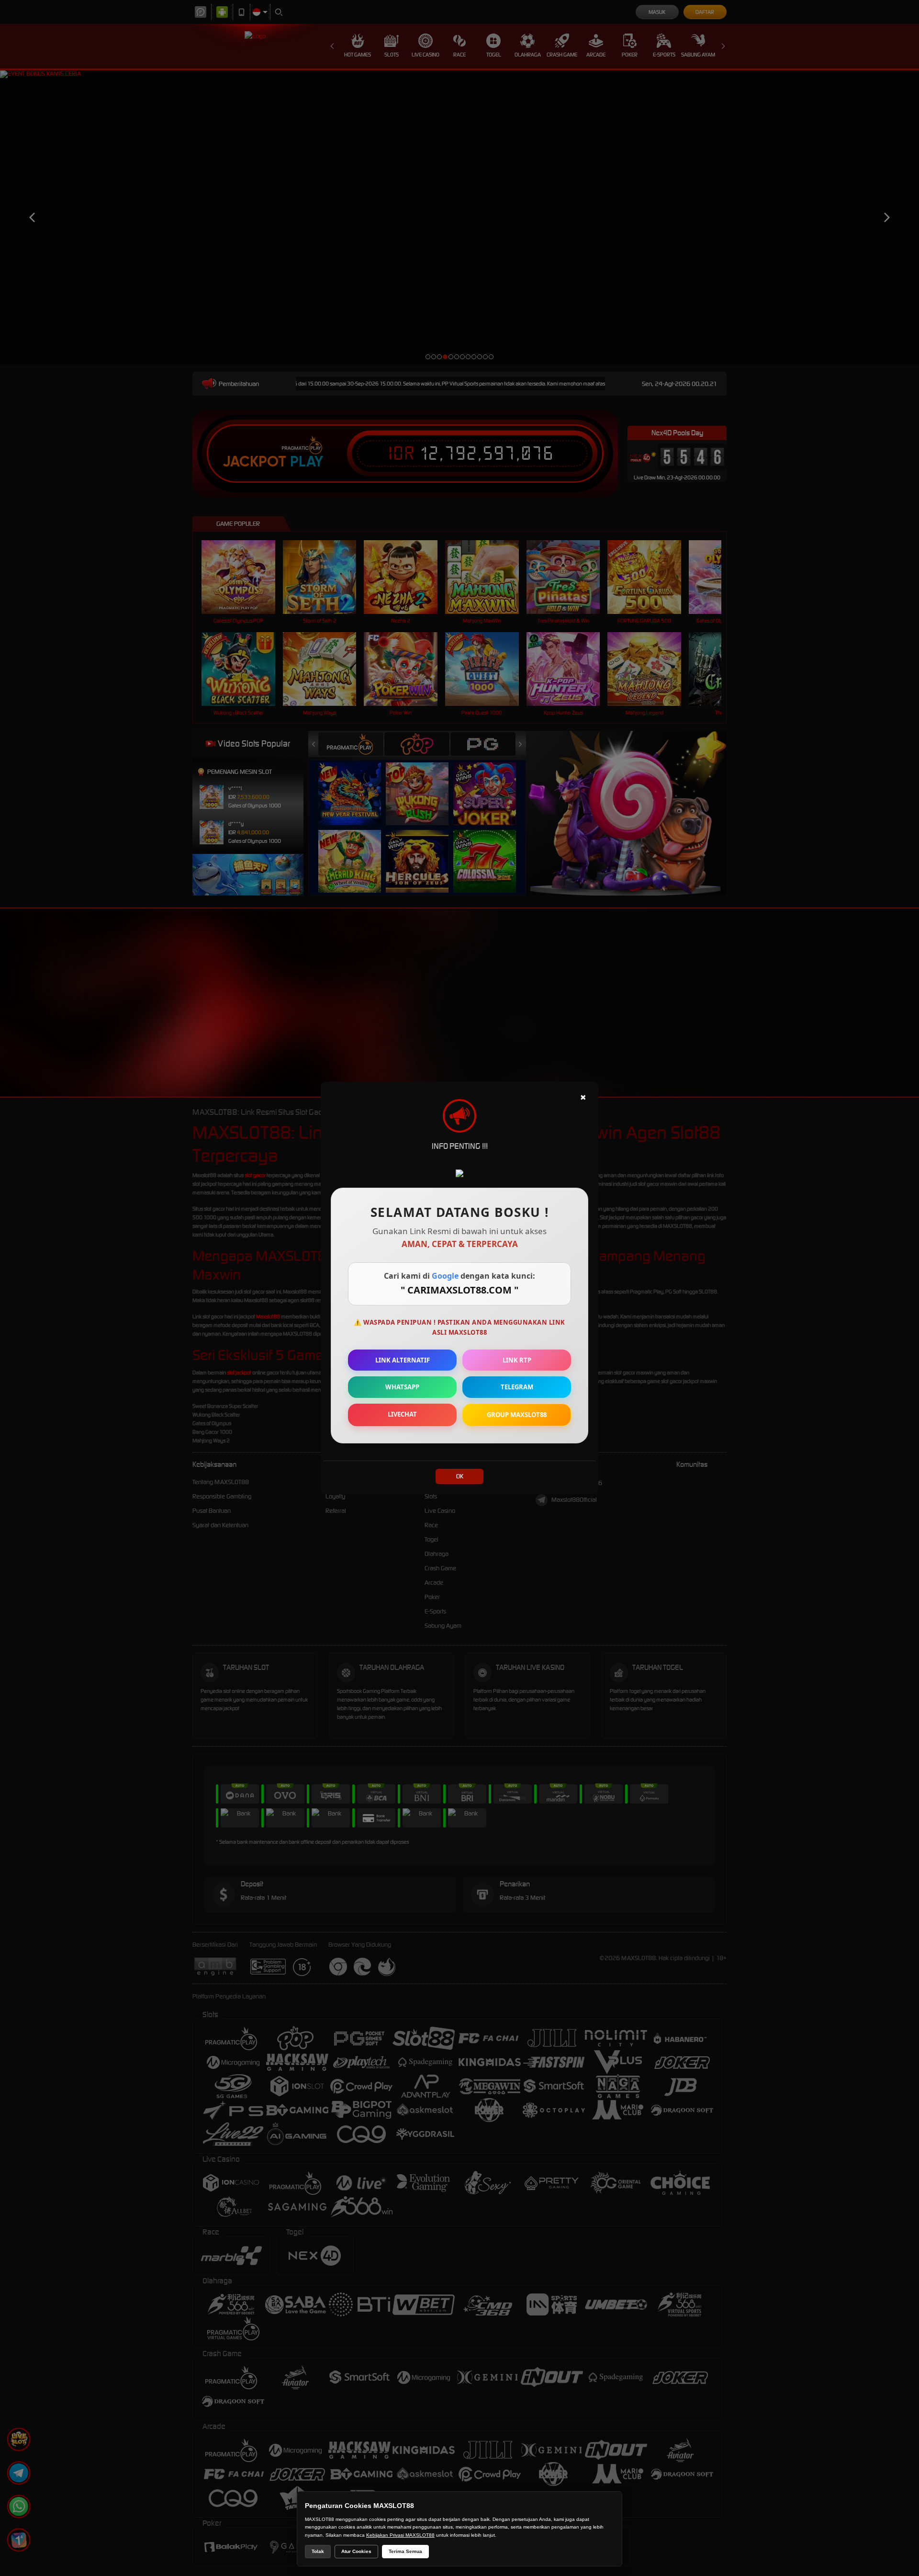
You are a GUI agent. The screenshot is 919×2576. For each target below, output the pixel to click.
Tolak (318, 2551)
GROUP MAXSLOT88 (517, 1415)
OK (460, 1476)
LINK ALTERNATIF (403, 1360)
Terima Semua (405, 2551)
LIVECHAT (402, 1414)
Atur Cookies (356, 2551)
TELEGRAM (517, 1387)
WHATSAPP (402, 1387)
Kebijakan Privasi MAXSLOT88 (400, 2535)
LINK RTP (517, 1360)
